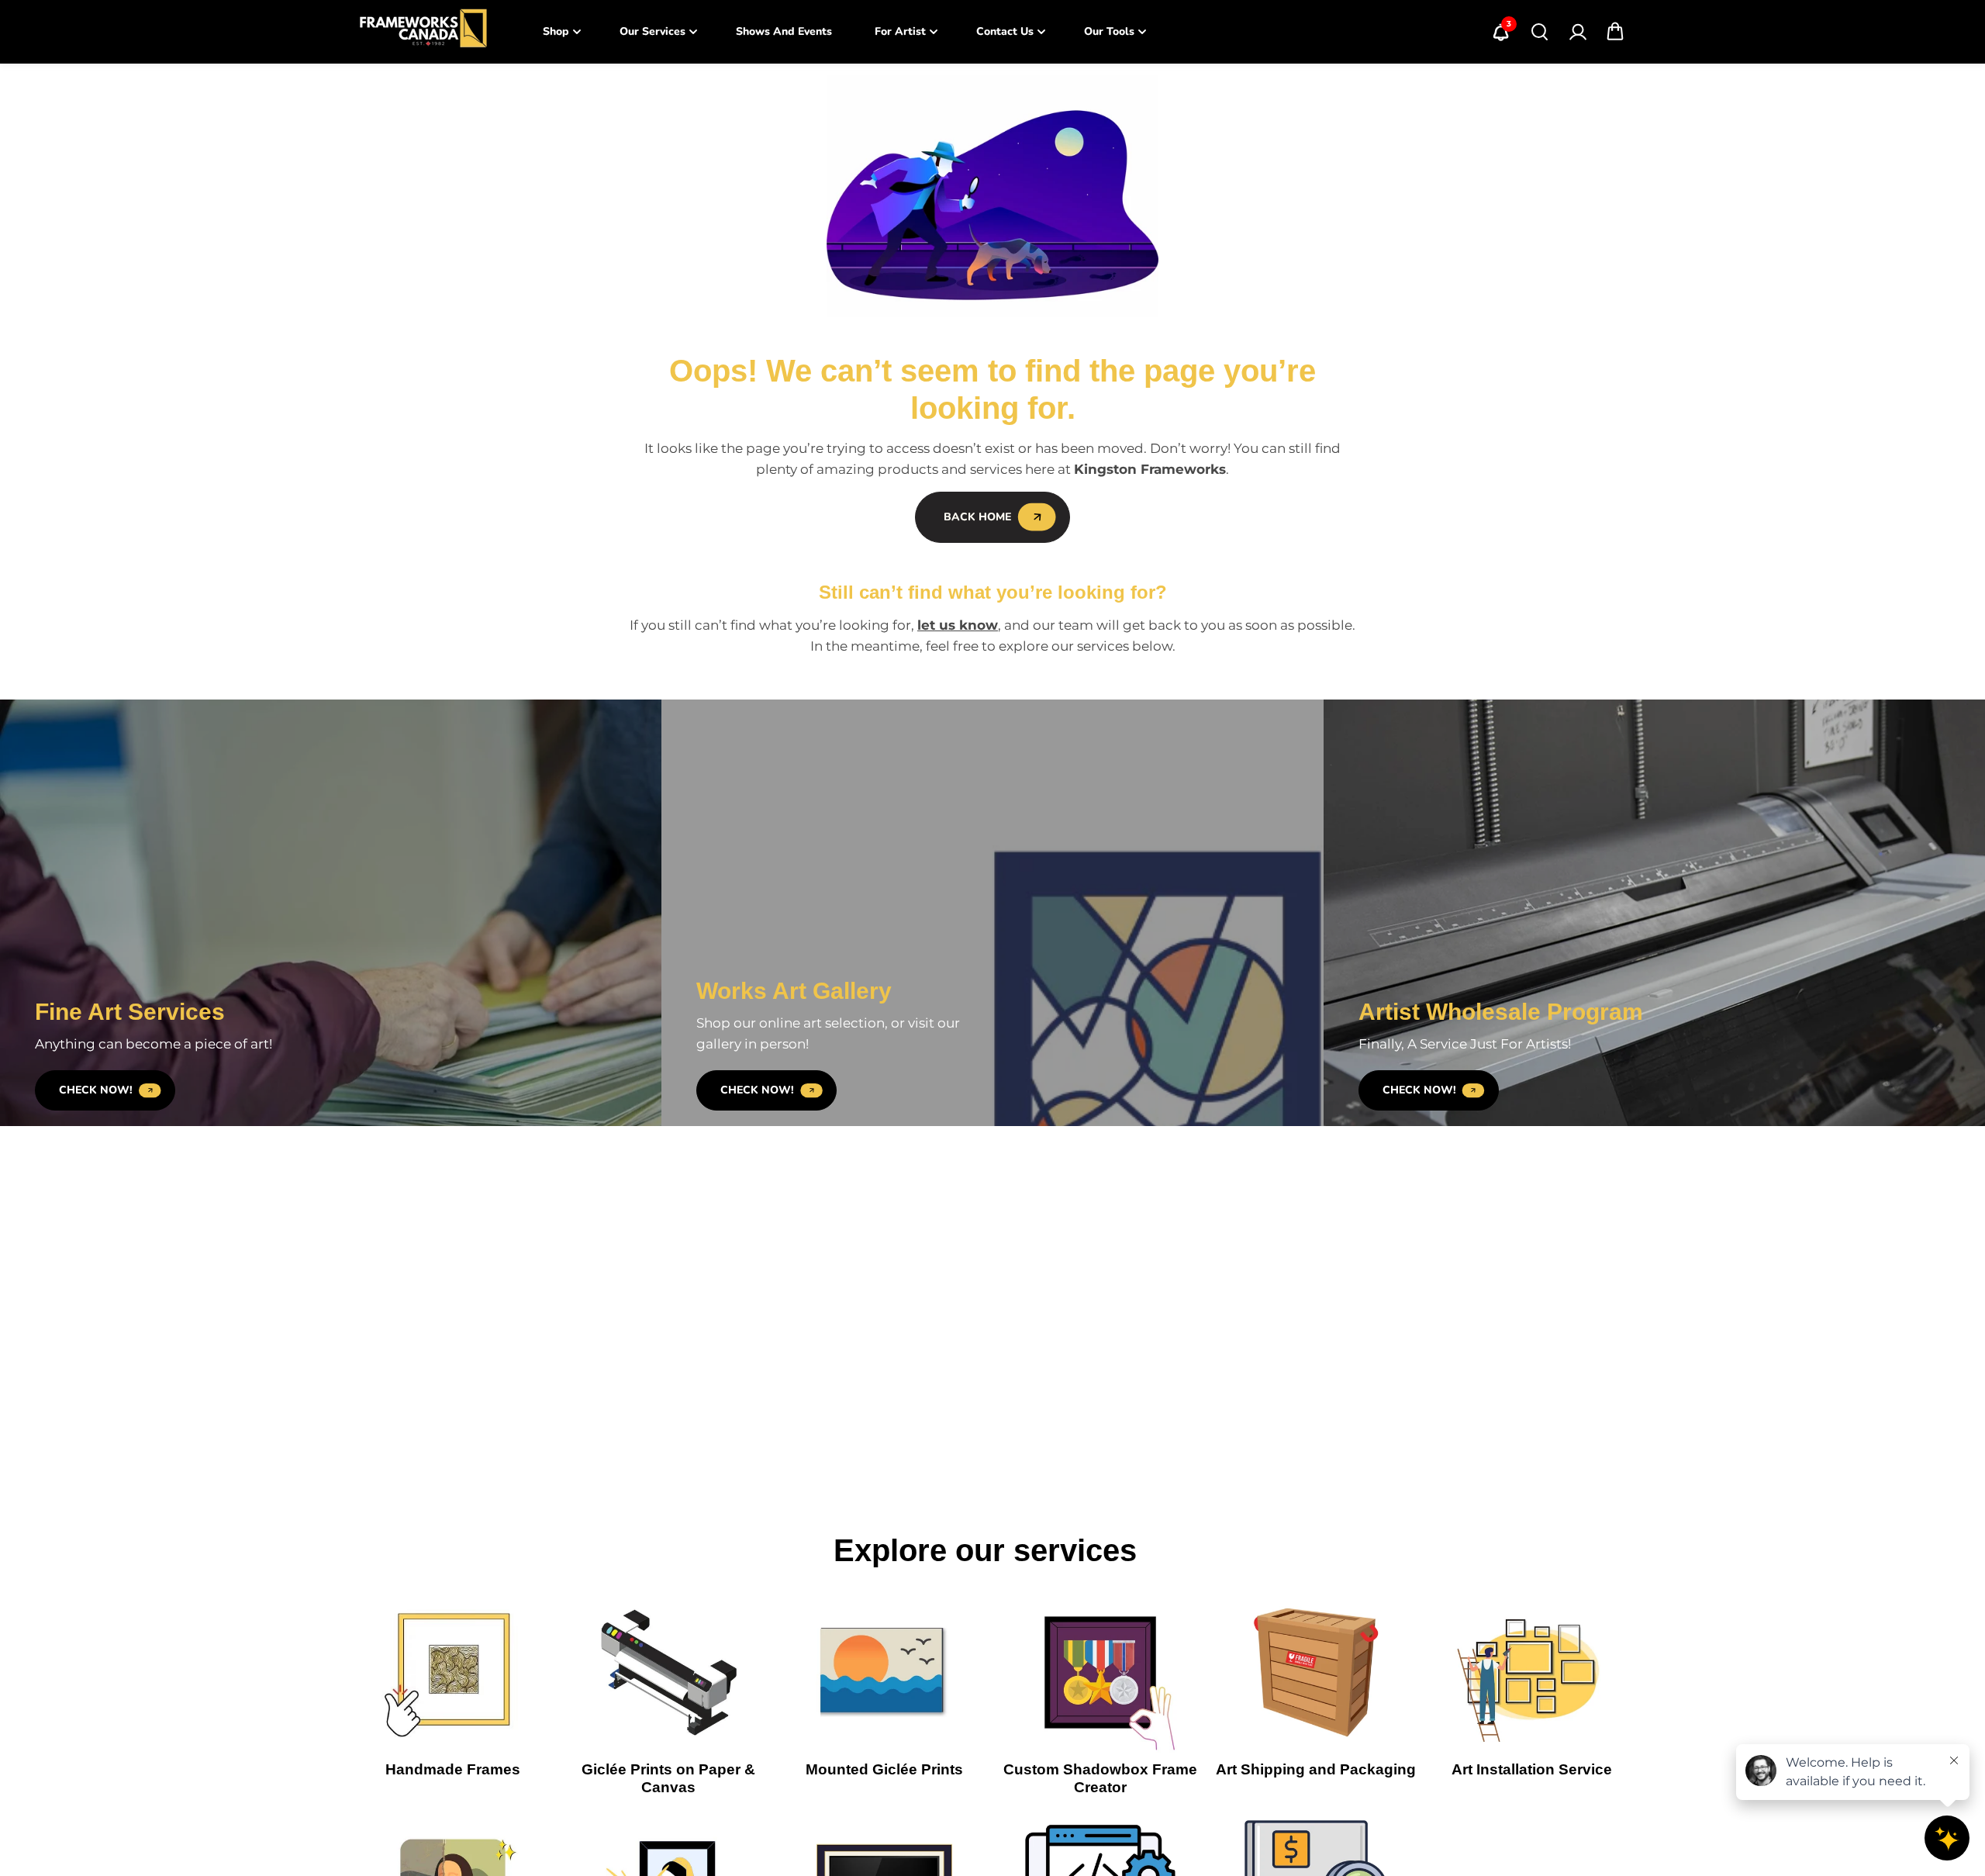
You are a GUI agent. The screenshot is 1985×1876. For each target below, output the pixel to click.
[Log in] (1577, 32)
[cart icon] (1615, 32)
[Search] (1539, 32)
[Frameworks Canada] (423, 32)
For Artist (900, 31)
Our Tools (1109, 31)
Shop (556, 31)
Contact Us (1005, 31)
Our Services (652, 31)
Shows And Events (784, 31)
